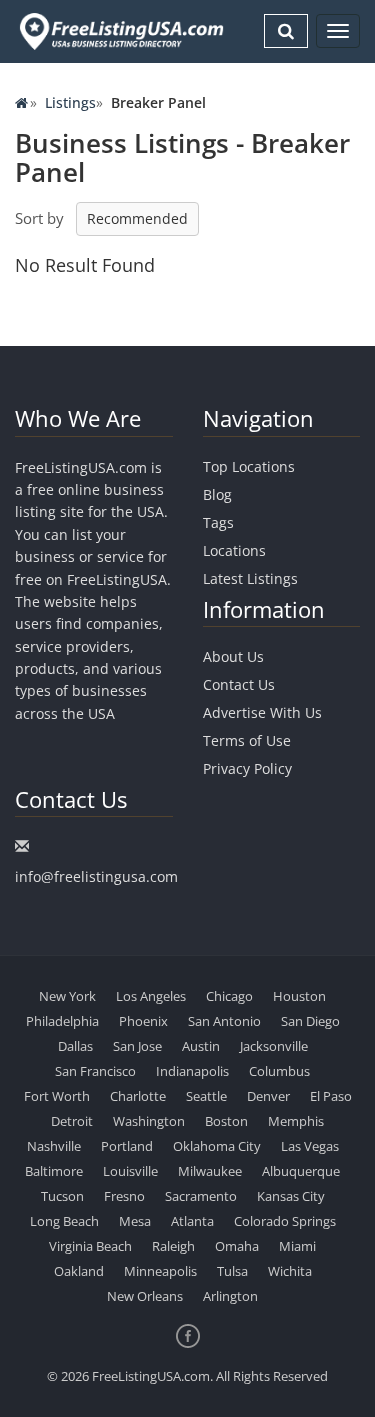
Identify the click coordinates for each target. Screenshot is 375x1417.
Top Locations (249, 466)
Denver (268, 1096)
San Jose (137, 1046)
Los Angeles (151, 996)
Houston (299, 996)
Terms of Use (247, 740)
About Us (233, 656)
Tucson (62, 1196)
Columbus (279, 1071)
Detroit (72, 1121)
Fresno (124, 1196)
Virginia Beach (90, 1246)
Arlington (230, 1296)
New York (67, 996)
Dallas (75, 1046)
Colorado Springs (285, 1221)
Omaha (237, 1246)
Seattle (206, 1096)
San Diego (310, 1021)
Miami (297, 1246)
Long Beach (64, 1221)
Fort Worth (57, 1096)
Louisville (130, 1171)
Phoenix (143, 1021)
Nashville (54, 1146)
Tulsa (232, 1271)
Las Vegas (310, 1146)
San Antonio (224, 1021)
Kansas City (291, 1196)
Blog (217, 494)
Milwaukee (210, 1171)
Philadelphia (62, 1021)
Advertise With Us (262, 712)
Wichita (290, 1271)
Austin (201, 1046)
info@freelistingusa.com (96, 876)
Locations (234, 550)
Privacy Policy (247, 768)
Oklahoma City (217, 1146)
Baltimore (54, 1171)
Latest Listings (250, 578)
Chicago (229, 996)
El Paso (331, 1096)
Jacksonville (274, 1046)
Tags (218, 522)
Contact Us (239, 684)
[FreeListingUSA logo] (119, 31)
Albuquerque (301, 1171)
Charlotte (138, 1096)
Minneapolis (160, 1271)
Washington (149, 1121)
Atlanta (192, 1221)
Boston (226, 1121)
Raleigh (173, 1246)
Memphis (296, 1121)
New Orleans (145, 1296)
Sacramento (201, 1196)
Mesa (135, 1221)
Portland (127, 1146)
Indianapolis (192, 1071)
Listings (70, 102)
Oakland (79, 1271)
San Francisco (95, 1071)
